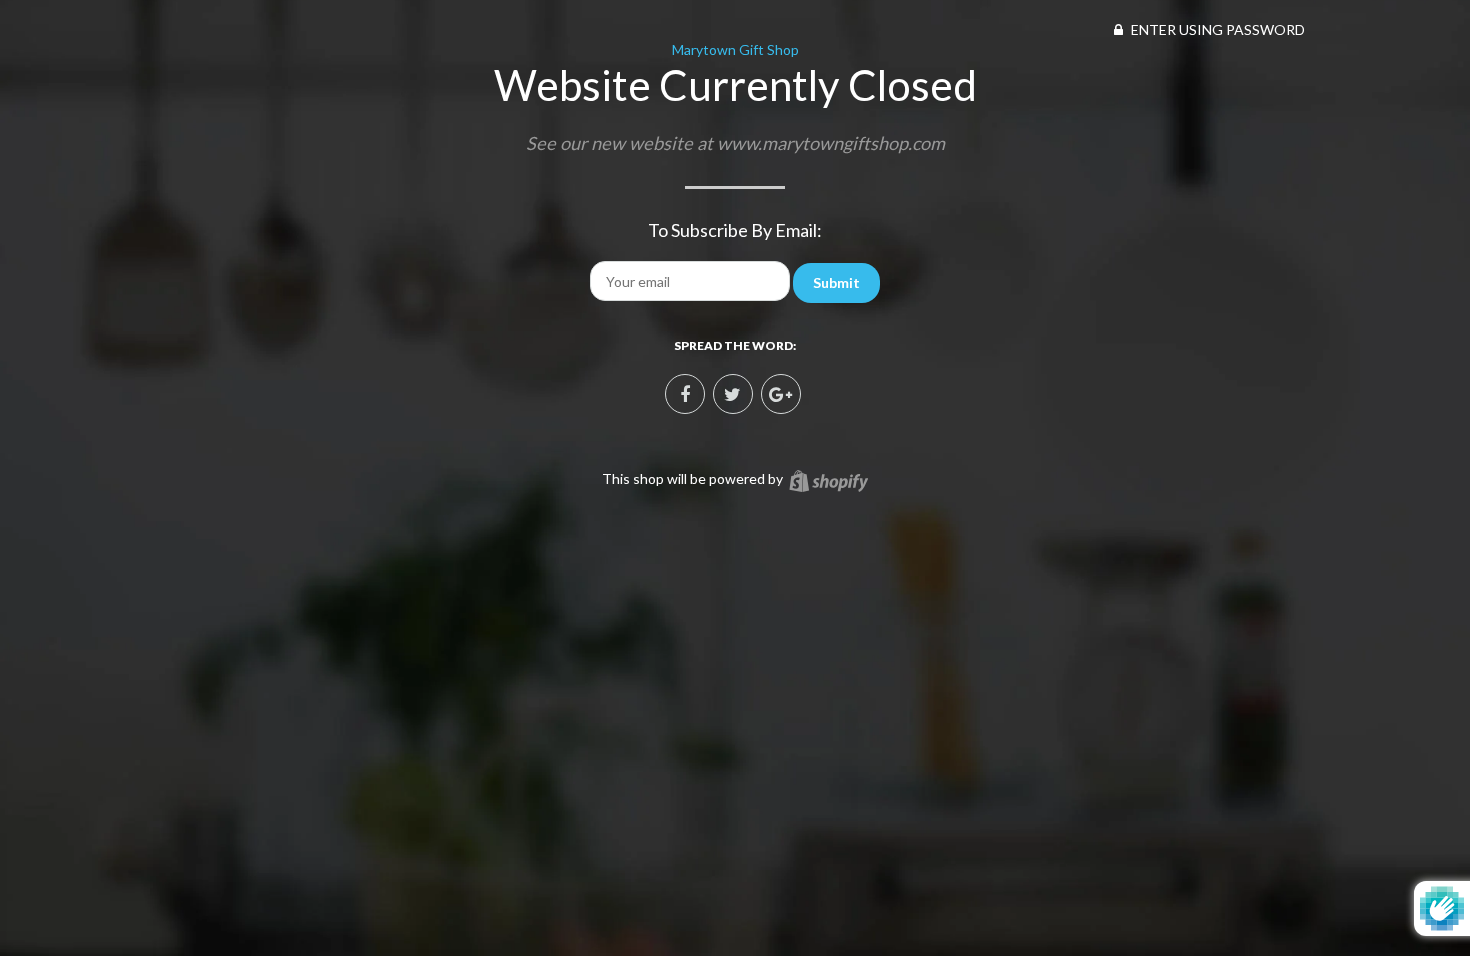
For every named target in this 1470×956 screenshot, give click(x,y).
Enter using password (1216, 29)
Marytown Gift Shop (735, 49)
